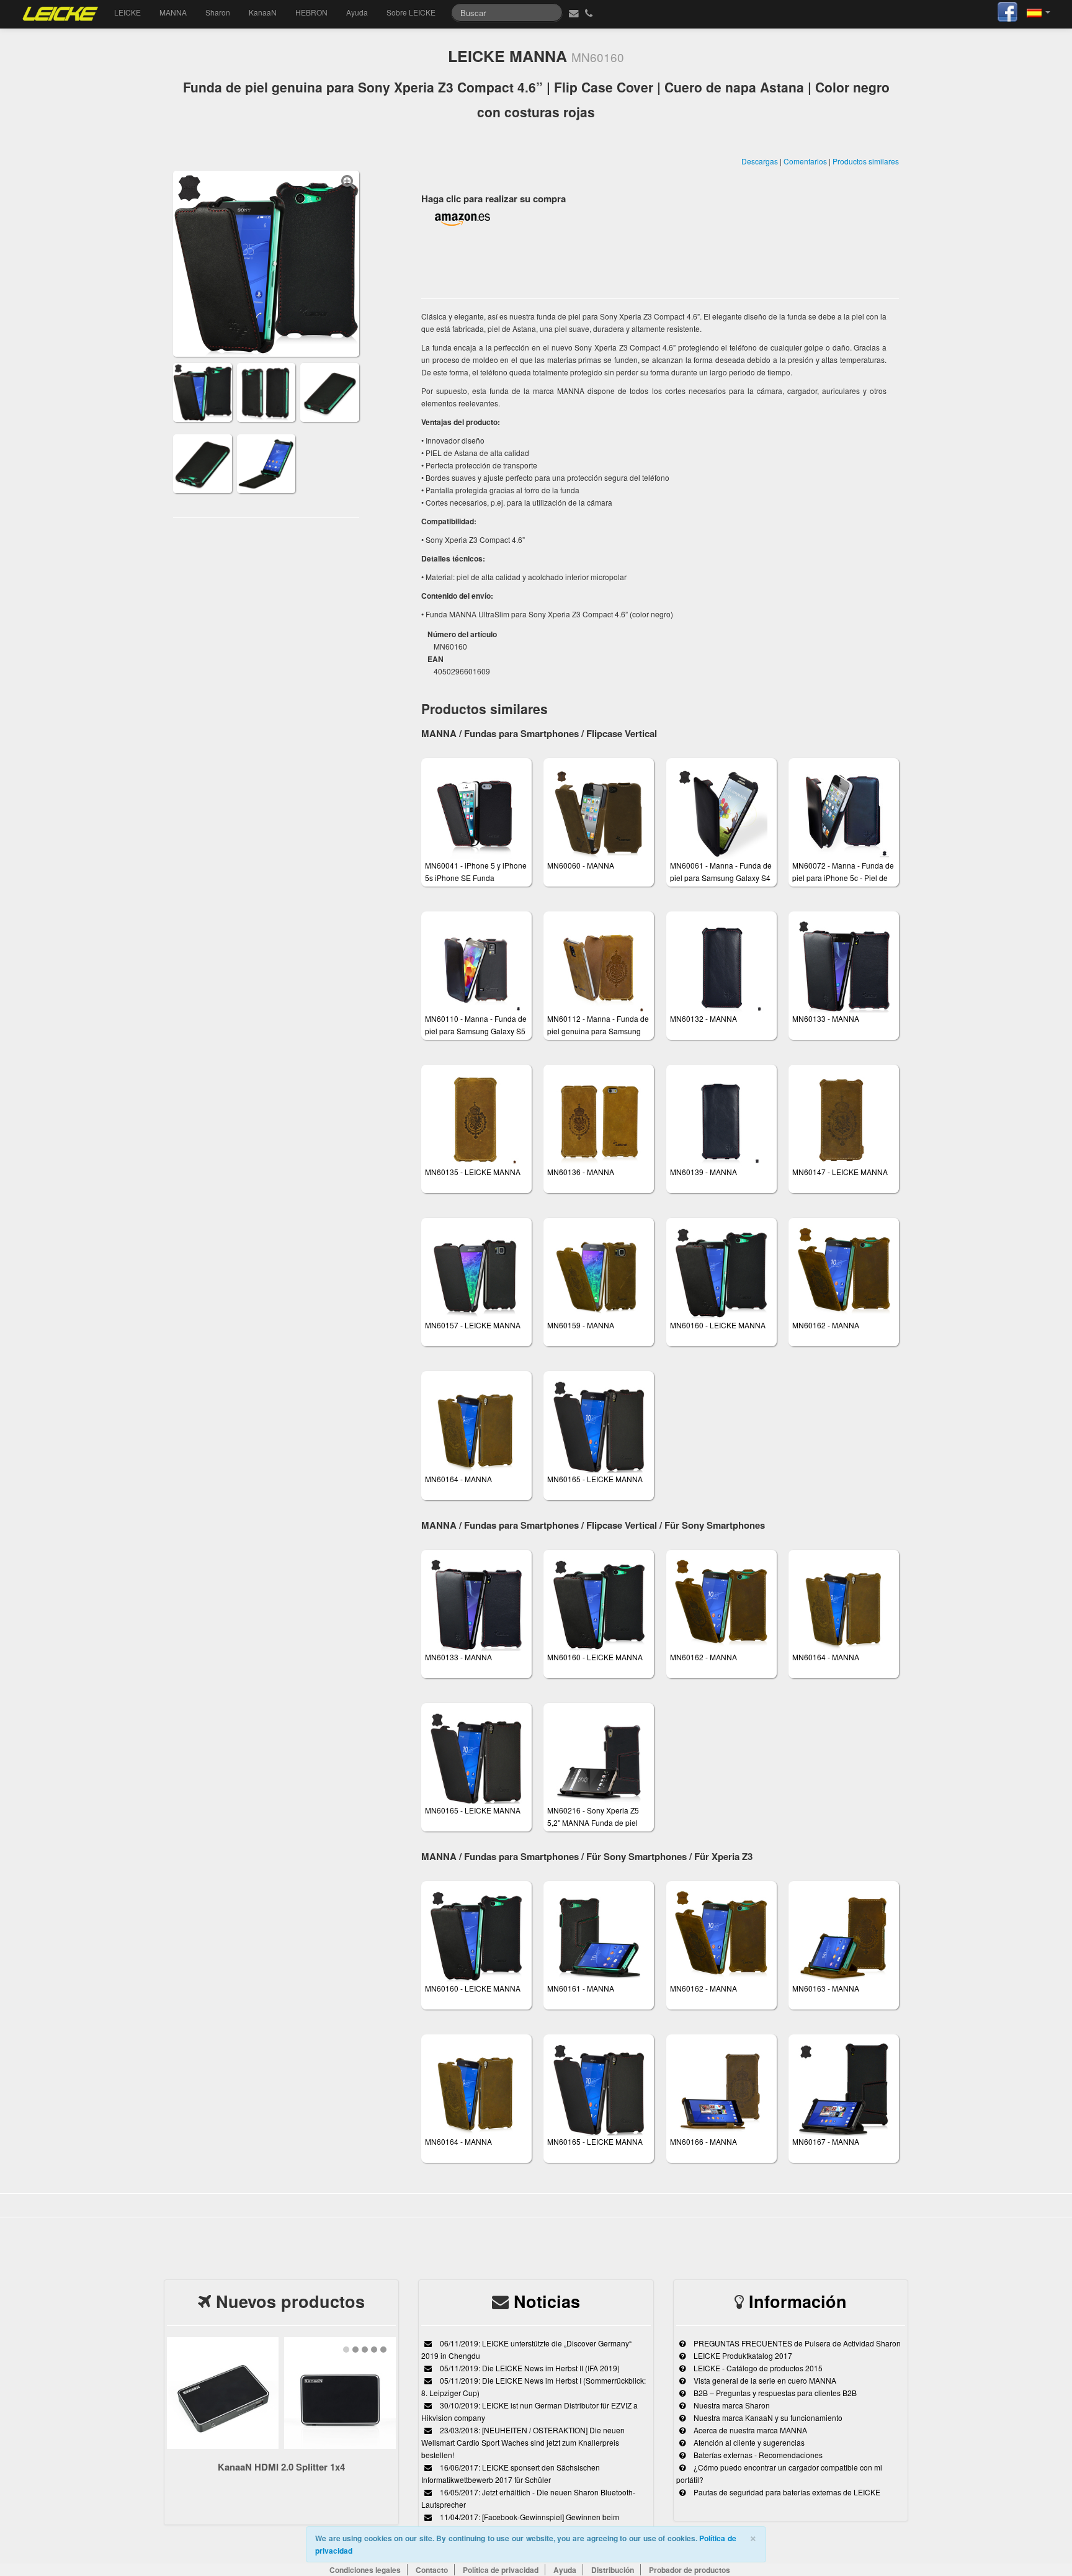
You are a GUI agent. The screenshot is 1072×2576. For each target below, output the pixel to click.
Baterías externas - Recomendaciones (757, 2455)
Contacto (432, 2570)
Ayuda (357, 12)
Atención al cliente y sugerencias (748, 2442)
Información (798, 2301)
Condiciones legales (365, 2570)
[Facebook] (1007, 10)
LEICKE (127, 12)
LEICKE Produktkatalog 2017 (742, 2355)
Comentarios (805, 161)
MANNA (173, 12)
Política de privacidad (501, 2570)
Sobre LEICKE (411, 12)
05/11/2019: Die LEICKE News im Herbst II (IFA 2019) (529, 2368)
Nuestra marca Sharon (731, 2405)
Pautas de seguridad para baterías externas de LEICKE (786, 2492)
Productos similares (866, 161)
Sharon (218, 12)
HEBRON (311, 12)
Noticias (547, 2301)
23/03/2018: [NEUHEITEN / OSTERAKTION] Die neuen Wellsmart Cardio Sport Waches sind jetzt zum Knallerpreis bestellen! (523, 2442)
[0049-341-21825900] (590, 12)
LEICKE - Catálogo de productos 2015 (757, 2368)
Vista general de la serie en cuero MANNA (764, 2380)
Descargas (760, 161)
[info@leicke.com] (572, 12)
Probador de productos (690, 2570)
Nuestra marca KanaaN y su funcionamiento (767, 2417)
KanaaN (263, 12)
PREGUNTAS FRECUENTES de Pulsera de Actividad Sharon (796, 2343)
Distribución (613, 2570)
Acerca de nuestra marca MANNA (749, 2430)
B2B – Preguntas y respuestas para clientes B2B (774, 2393)
